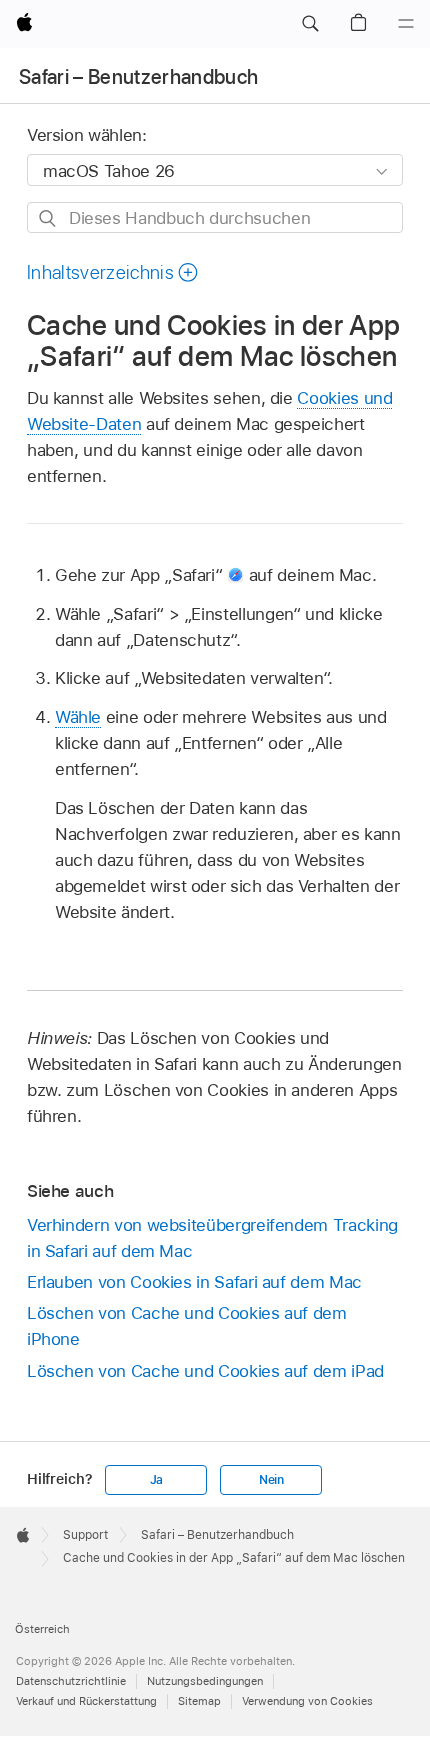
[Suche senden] (48, 218)
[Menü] (406, 24)
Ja (157, 1480)
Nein (271, 1480)
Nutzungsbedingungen (205, 1681)
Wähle (78, 717)
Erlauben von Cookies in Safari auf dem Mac (194, 1282)
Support (85, 1535)
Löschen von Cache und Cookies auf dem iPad (205, 1371)
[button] (310, 24)
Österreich (42, 1629)
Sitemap (199, 1701)
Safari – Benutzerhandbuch (139, 77)
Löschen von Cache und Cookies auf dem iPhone (187, 1326)
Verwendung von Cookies (307, 1701)
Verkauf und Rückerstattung (86, 1701)
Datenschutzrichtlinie (71, 1681)
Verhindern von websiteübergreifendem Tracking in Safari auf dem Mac (212, 1238)
